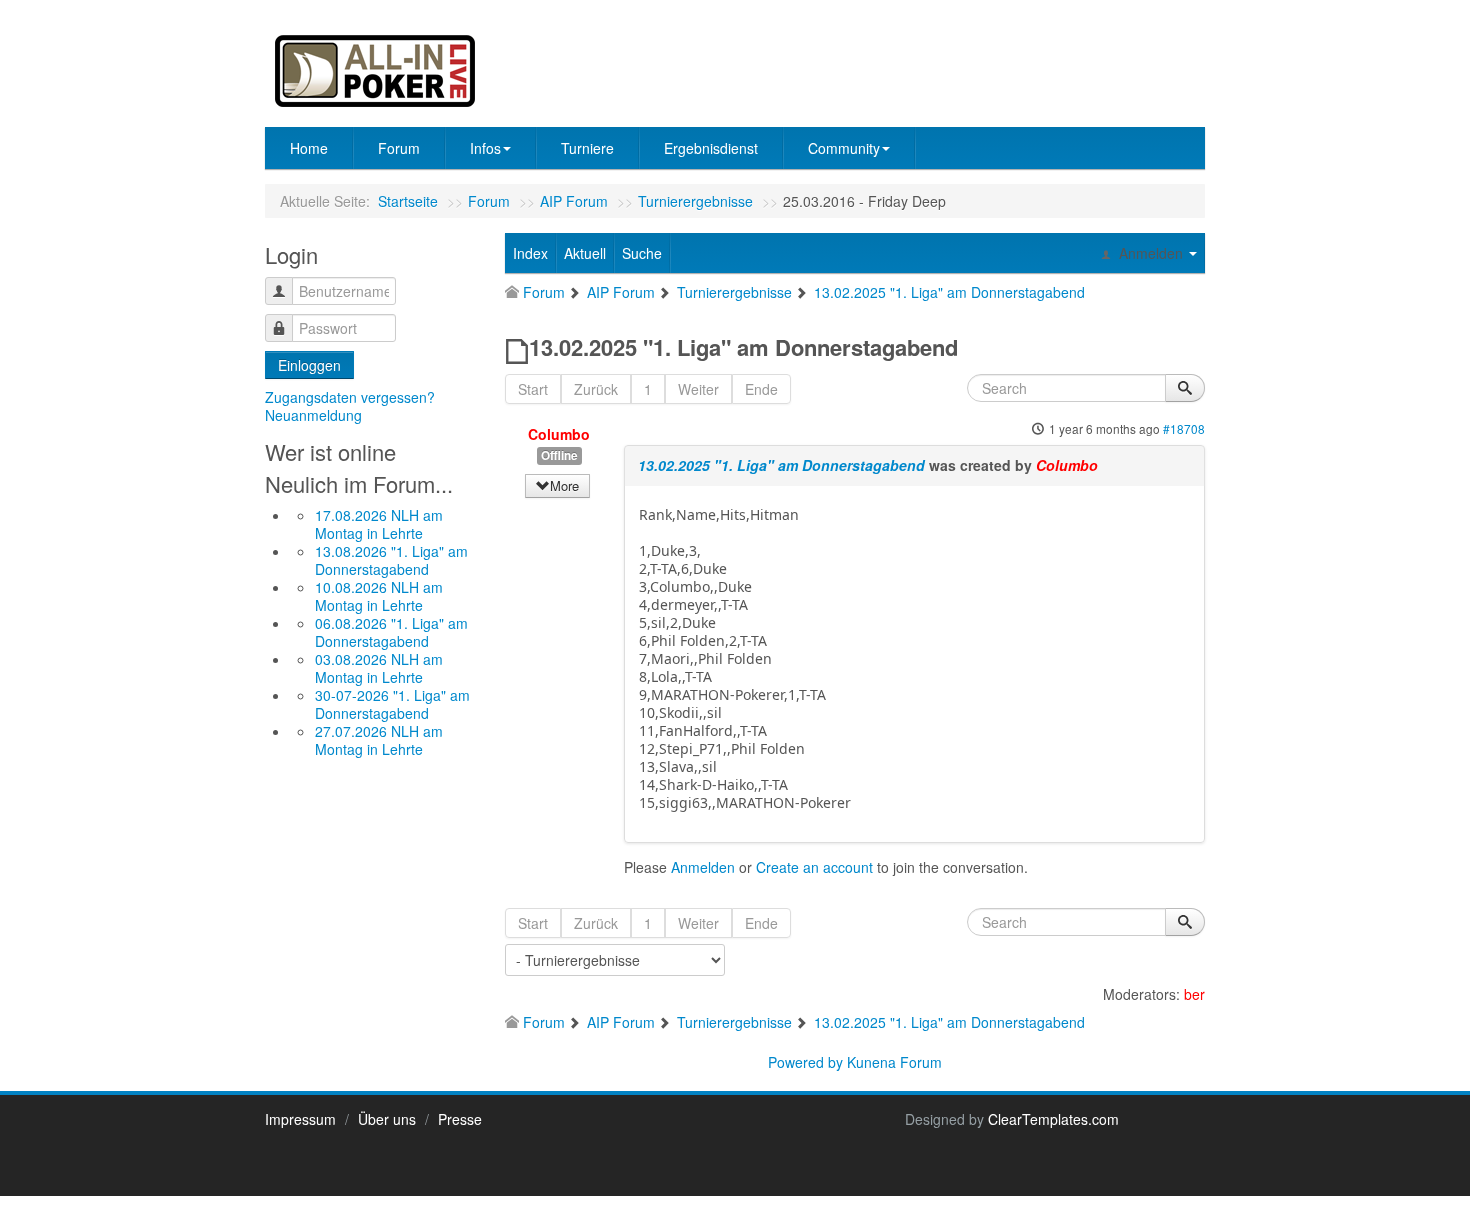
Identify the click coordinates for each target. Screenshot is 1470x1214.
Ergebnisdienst (711, 148)
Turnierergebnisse (695, 201)
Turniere (587, 148)
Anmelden (703, 867)
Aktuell (585, 253)
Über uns (387, 1119)
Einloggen (309, 365)
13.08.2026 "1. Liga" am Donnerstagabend (391, 560)
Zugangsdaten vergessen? (350, 397)
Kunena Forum (894, 1062)
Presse (460, 1119)
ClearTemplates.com (1053, 1119)
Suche (642, 253)
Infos (485, 148)
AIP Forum (574, 201)
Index (530, 253)
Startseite (408, 201)
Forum (399, 148)
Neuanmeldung (313, 415)
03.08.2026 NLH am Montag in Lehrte (379, 668)
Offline (559, 455)
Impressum (300, 1119)
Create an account (814, 867)
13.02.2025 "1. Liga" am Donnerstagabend (781, 465)
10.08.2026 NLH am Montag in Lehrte (379, 596)
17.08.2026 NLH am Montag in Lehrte (379, 524)
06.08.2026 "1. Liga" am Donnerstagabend (391, 632)
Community (844, 148)
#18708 (1184, 428)
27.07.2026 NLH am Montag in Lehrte (379, 740)
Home (309, 148)
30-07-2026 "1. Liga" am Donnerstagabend (392, 704)
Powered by (805, 1062)
